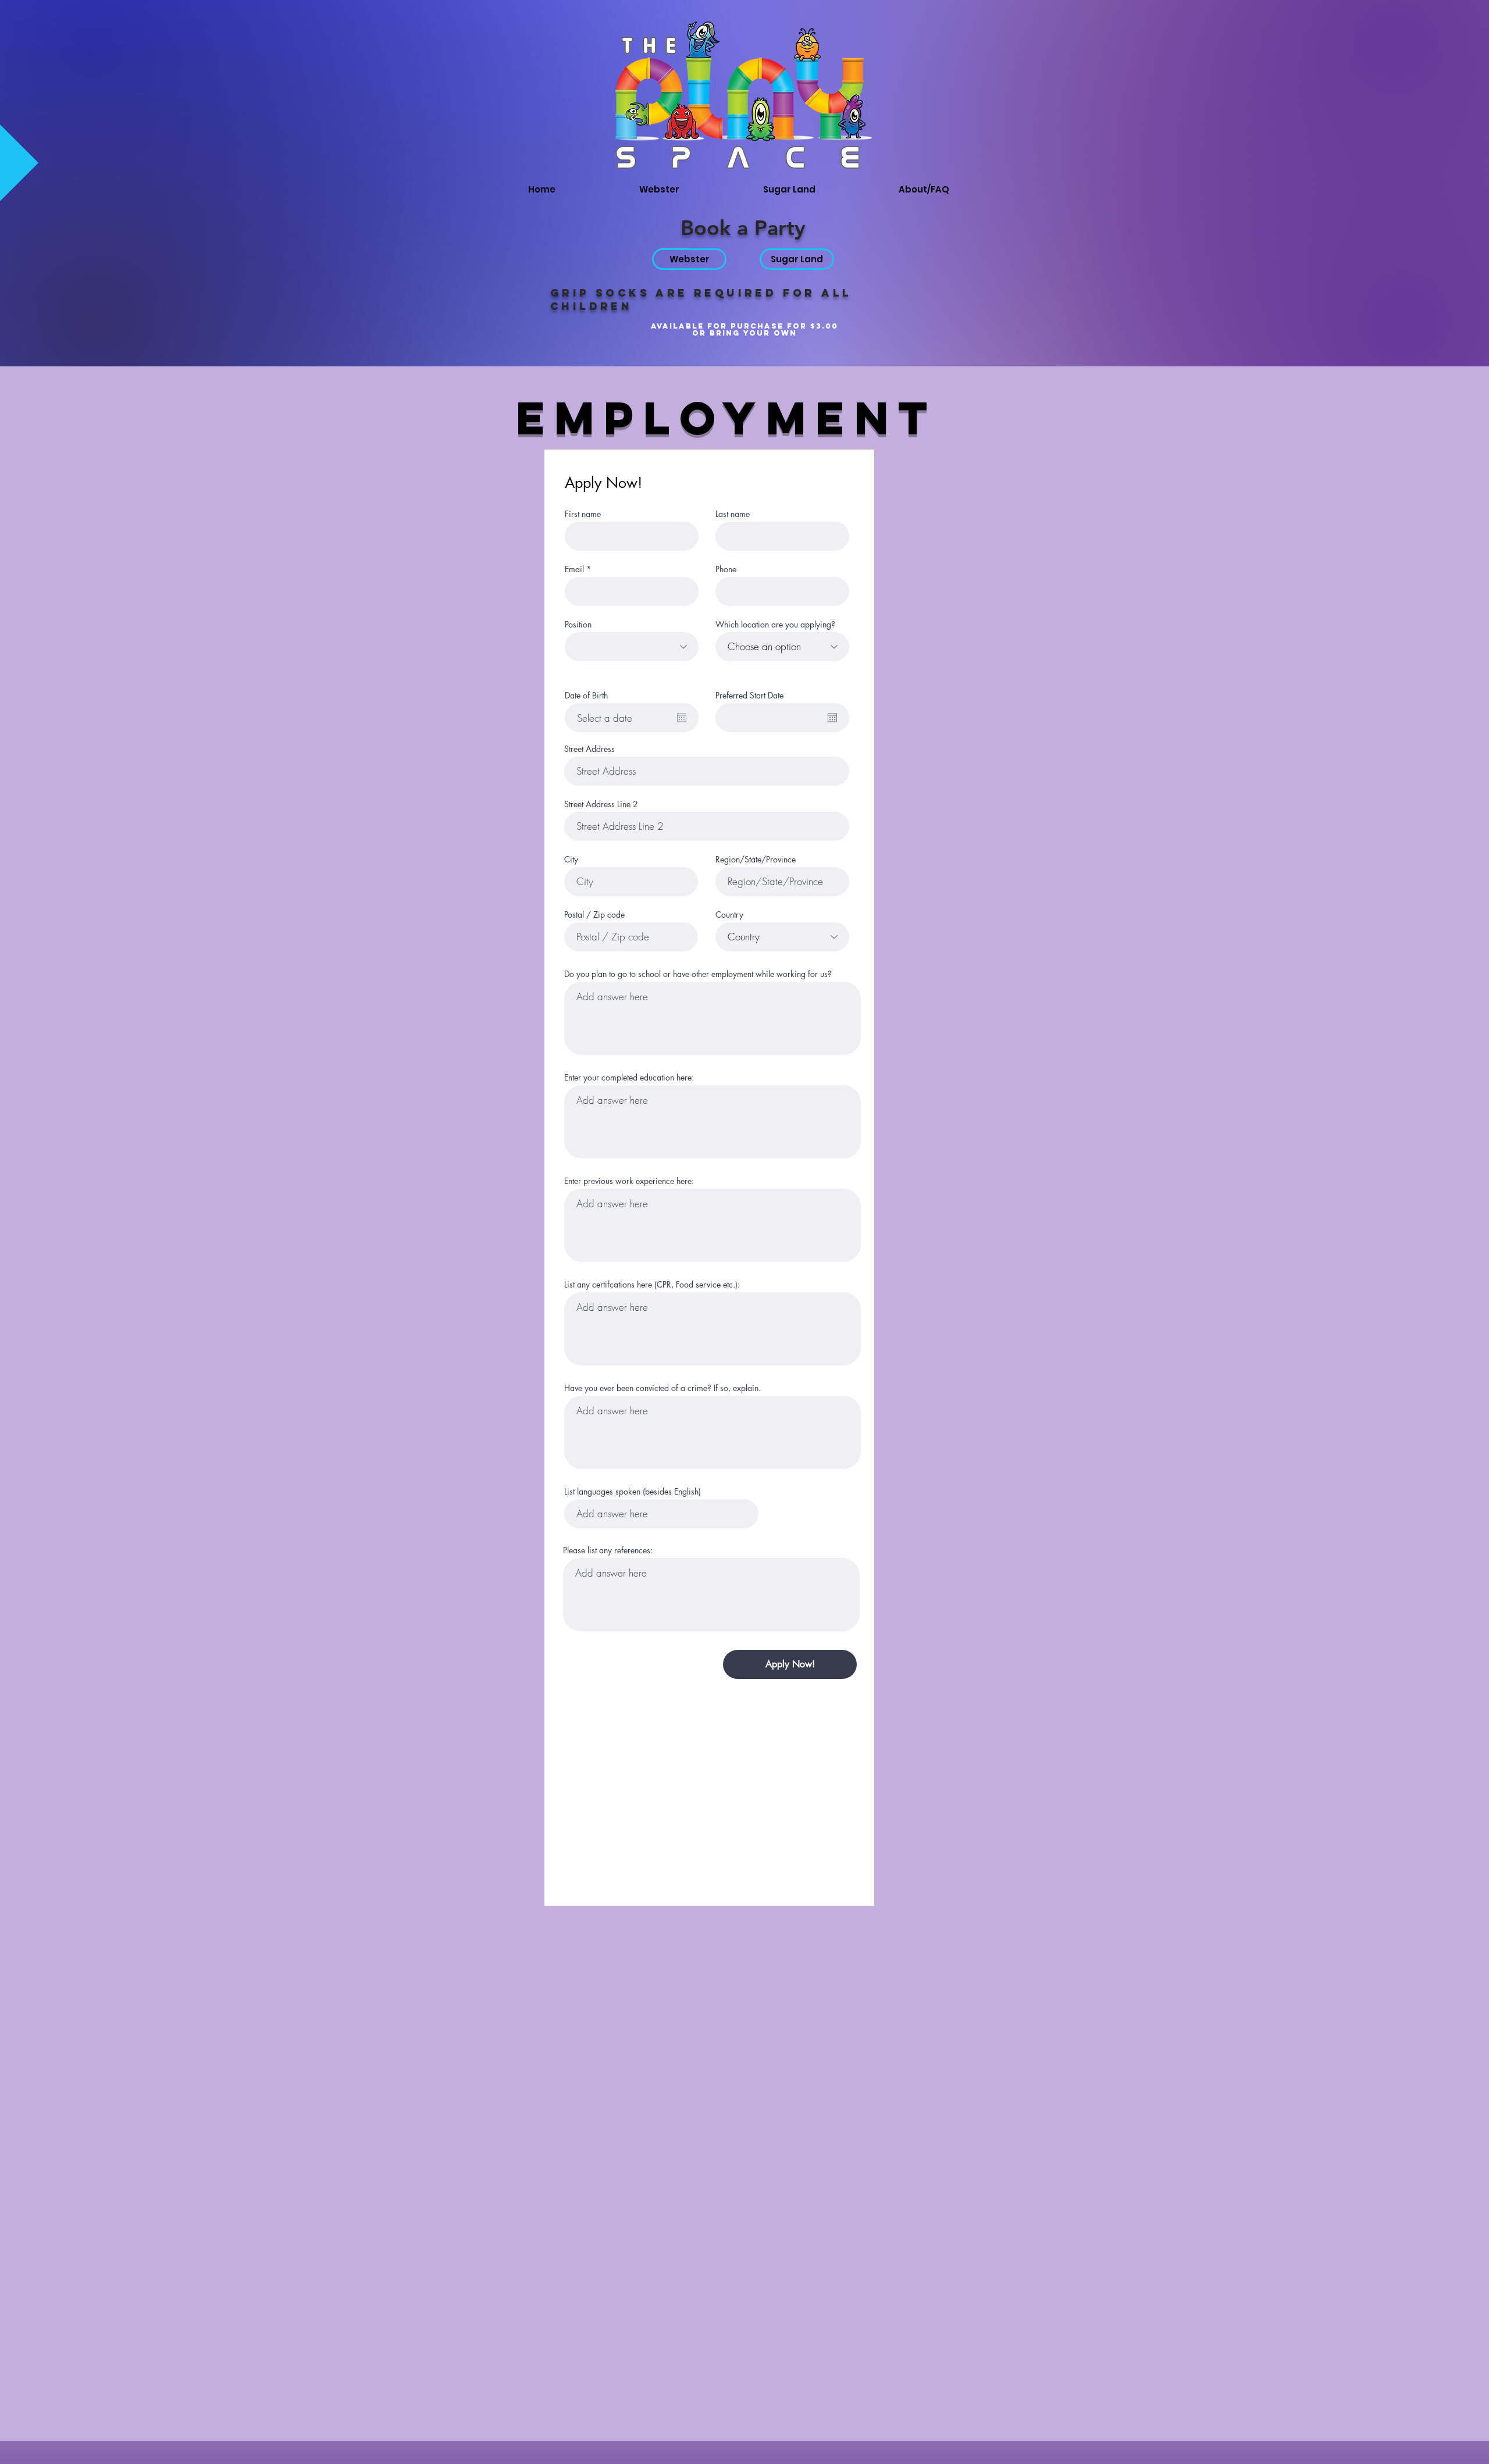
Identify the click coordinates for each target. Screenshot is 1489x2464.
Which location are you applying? (775, 625)
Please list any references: (608, 1550)
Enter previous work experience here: (629, 1181)
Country (729, 915)
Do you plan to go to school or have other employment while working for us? (698, 974)
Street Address (589, 749)
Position (578, 625)
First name (583, 514)
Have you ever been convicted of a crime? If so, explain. (662, 1388)
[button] (957, 190)
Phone (726, 569)
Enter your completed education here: (629, 1078)
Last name (733, 514)
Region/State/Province (756, 860)
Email (574, 569)
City (571, 860)
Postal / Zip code (594, 915)
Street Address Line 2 (601, 804)
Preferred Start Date (749, 696)
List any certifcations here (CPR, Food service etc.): (652, 1285)
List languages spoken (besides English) (633, 1492)
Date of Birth (586, 696)
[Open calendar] (682, 718)
